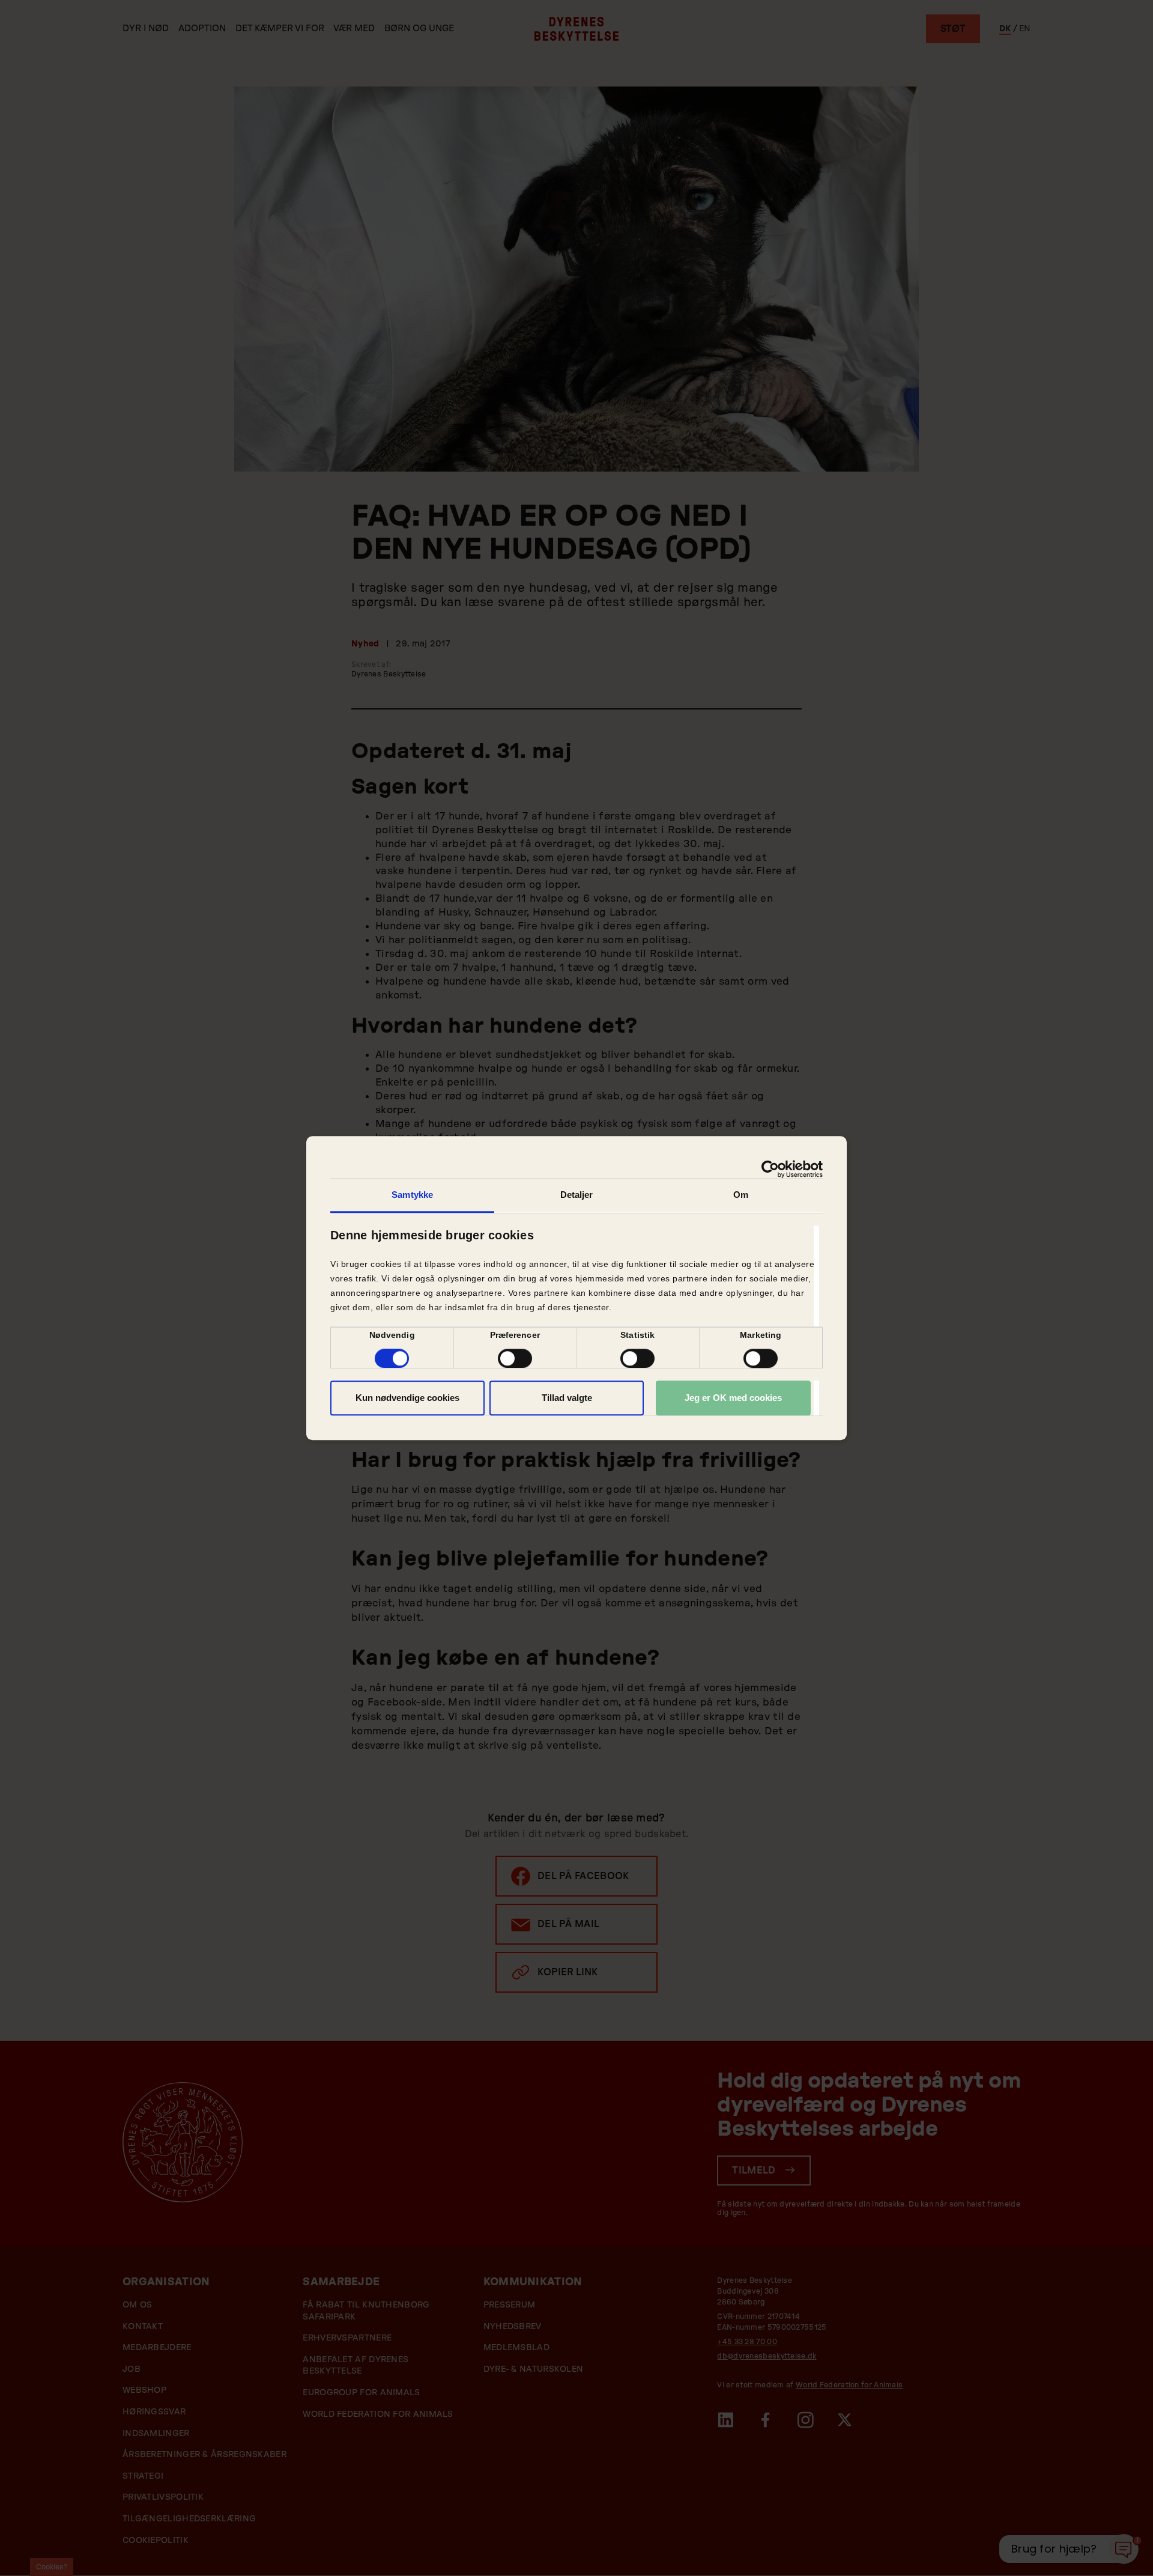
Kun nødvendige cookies (407, 1398)
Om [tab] (741, 1195)
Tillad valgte (567, 1398)
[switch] (515, 1358)
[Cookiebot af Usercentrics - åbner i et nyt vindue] (770, 1169)
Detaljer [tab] (577, 1195)
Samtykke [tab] (412, 1195)
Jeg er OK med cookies (733, 1398)
